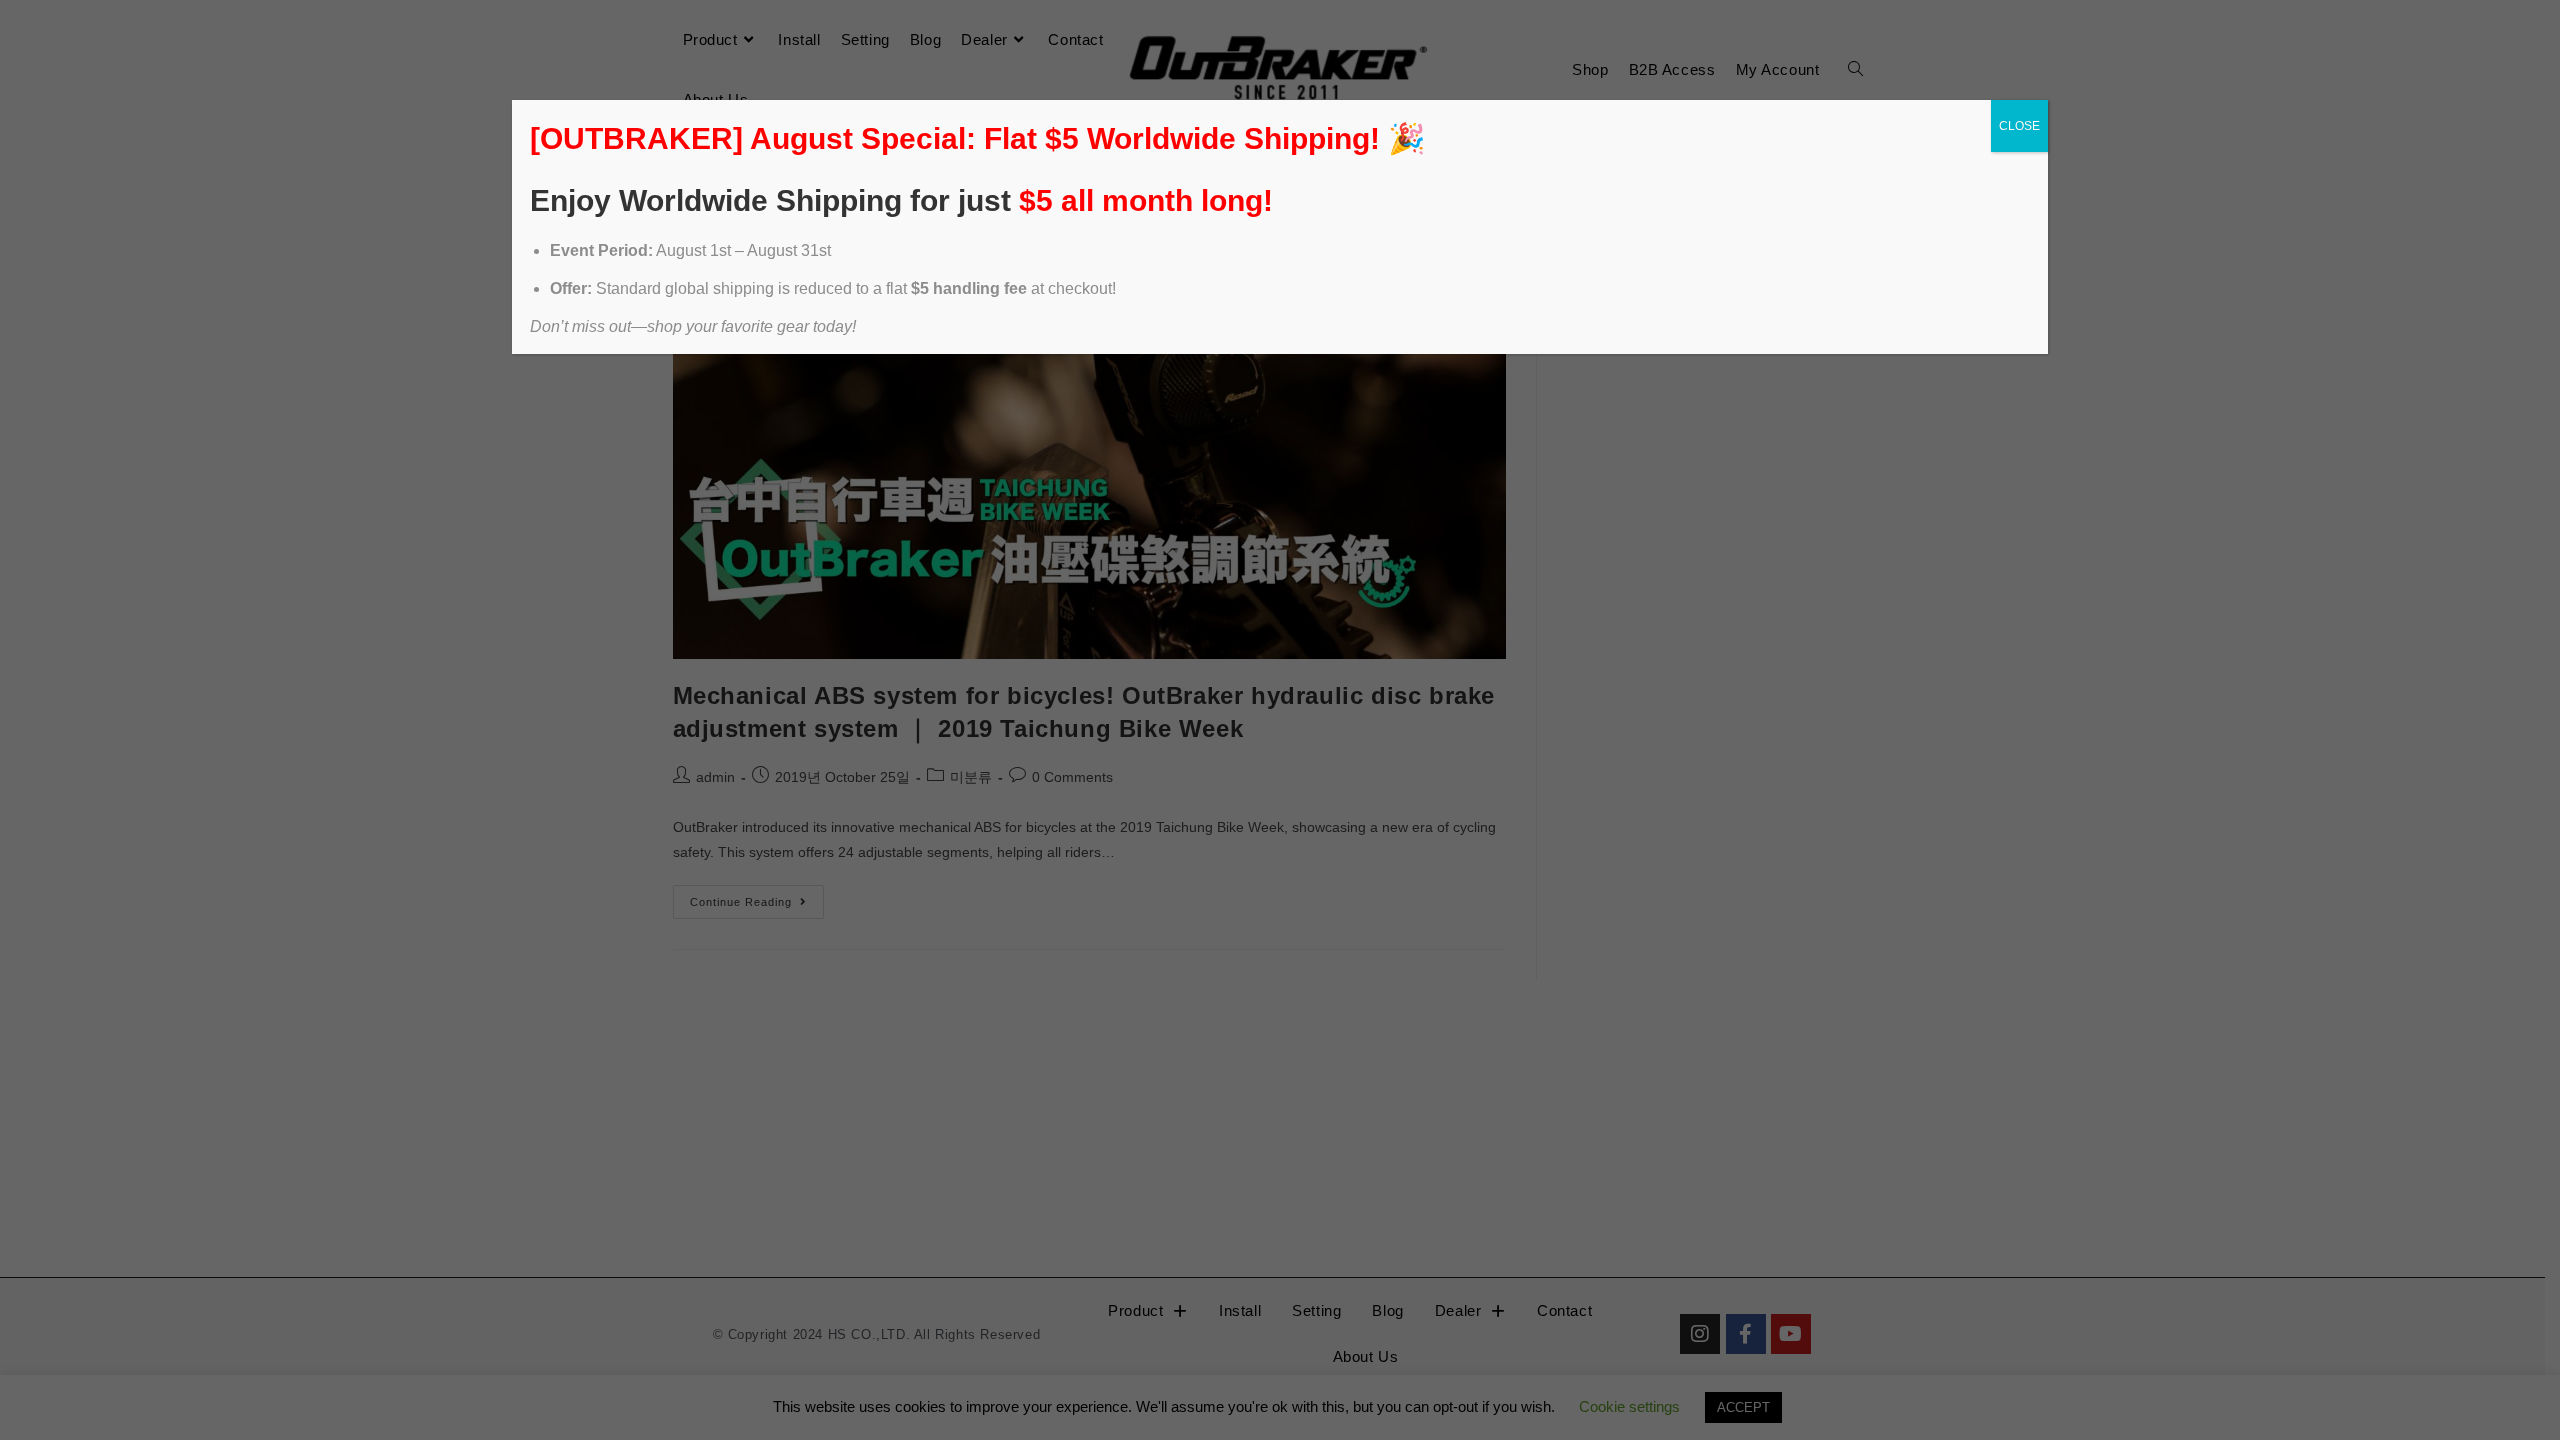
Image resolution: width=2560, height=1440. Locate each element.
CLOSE (2019, 126)
